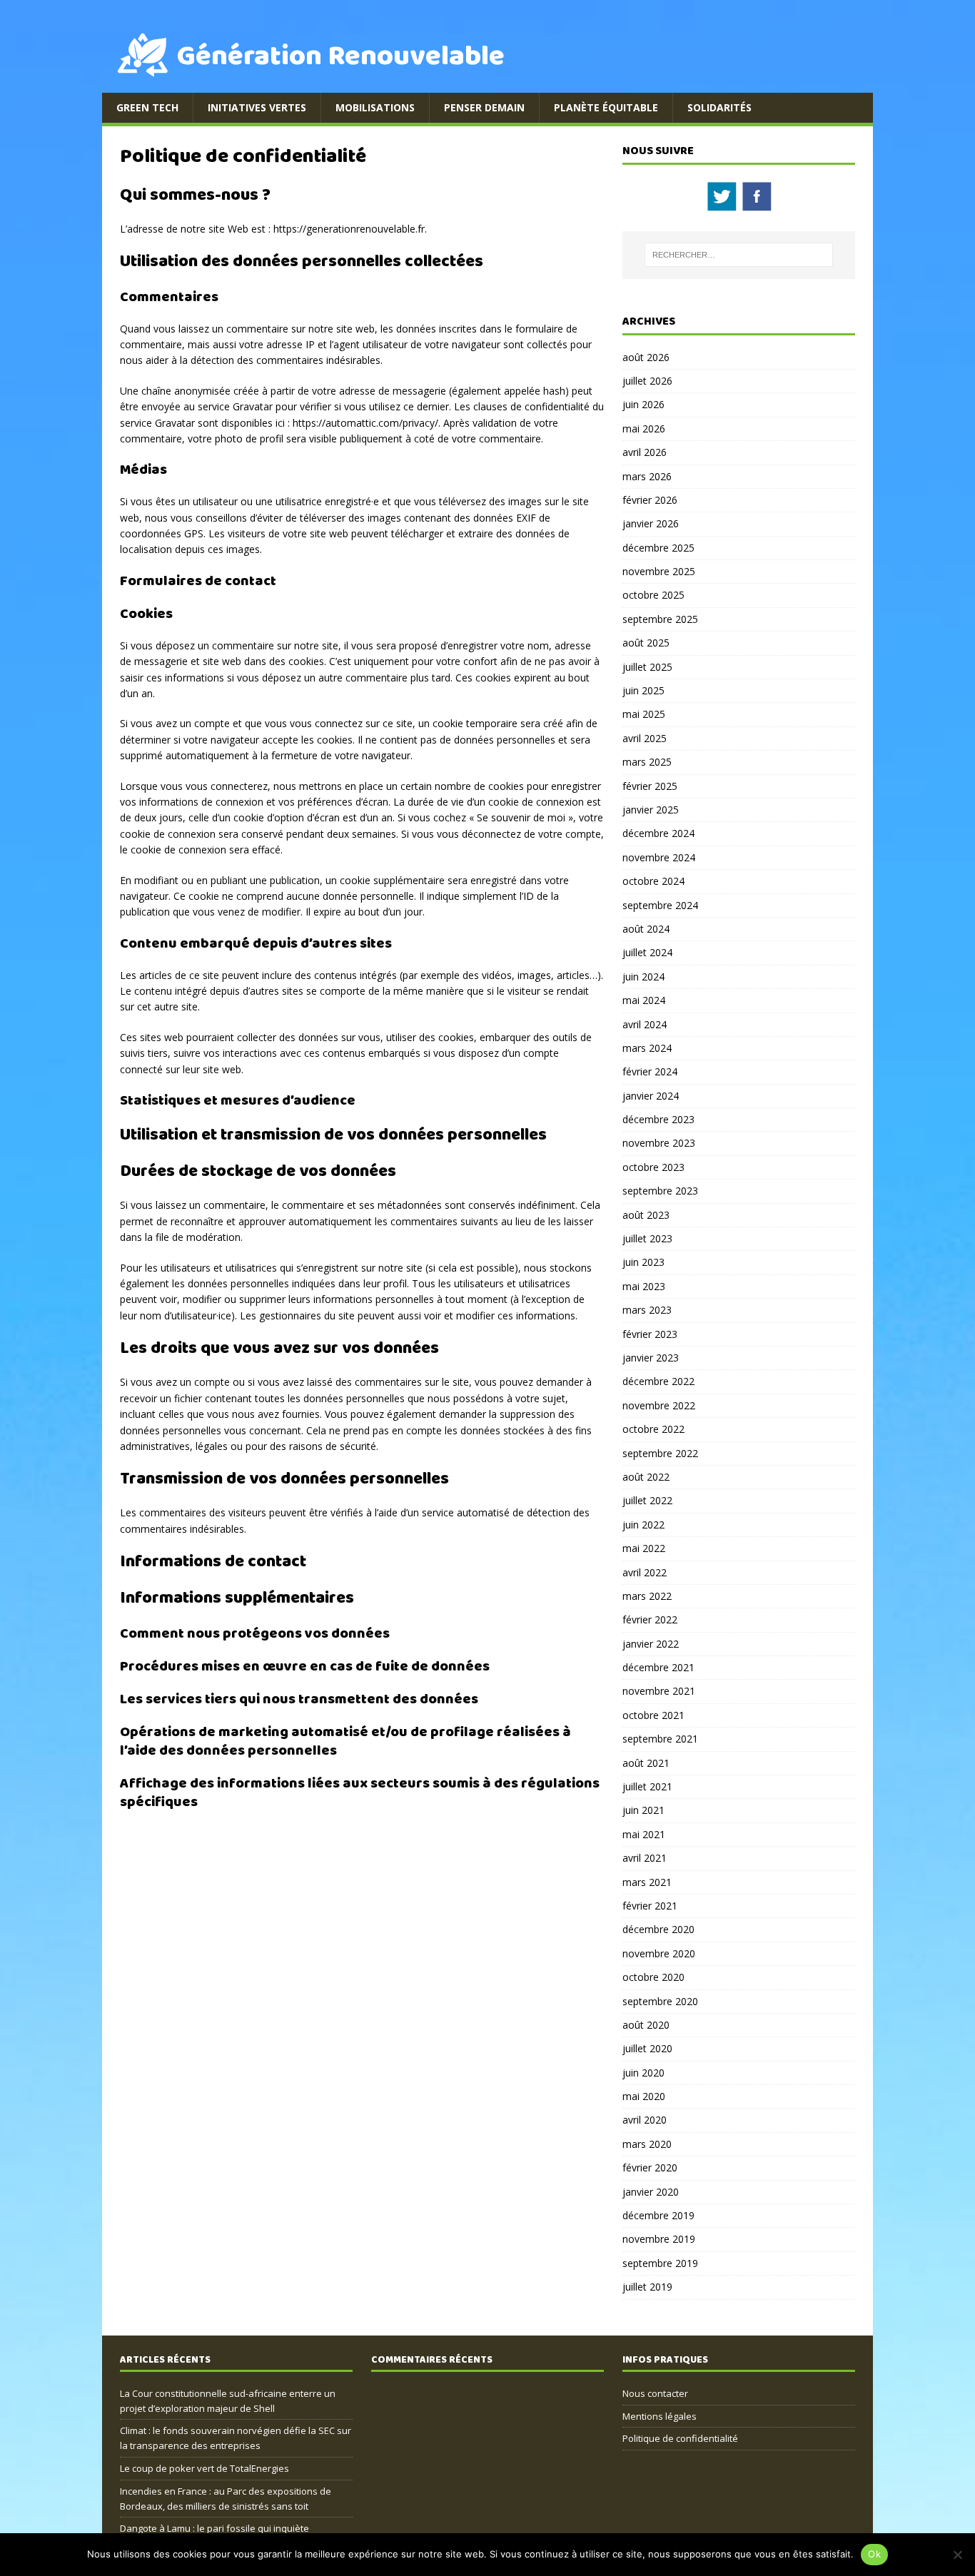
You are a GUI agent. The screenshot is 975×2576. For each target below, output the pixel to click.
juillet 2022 (647, 1500)
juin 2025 (643, 690)
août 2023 (646, 1215)
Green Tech (147, 107)
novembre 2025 (659, 571)
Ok (874, 2554)
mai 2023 (644, 1286)
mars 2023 (647, 1310)
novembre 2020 (659, 1953)
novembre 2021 (659, 1691)
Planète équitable (606, 107)
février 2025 (650, 786)
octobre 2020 (653, 1977)
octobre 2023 (653, 1167)
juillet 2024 (647, 952)
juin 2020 (643, 2073)
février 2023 (650, 1334)
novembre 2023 (659, 1143)
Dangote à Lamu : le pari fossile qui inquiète (214, 2528)
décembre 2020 (658, 1929)
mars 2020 (647, 2144)
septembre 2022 (660, 1453)
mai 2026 (644, 429)
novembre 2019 (659, 2239)
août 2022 (646, 1477)
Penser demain (484, 107)
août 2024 (646, 929)
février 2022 (650, 1619)
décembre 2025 (658, 548)
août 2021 (646, 1763)
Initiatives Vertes (257, 107)
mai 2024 (644, 1000)
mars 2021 (647, 1882)
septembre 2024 (660, 905)
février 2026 (650, 500)
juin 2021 (643, 1810)
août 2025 (646, 643)
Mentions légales (660, 2416)
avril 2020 (645, 2120)
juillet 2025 (647, 667)
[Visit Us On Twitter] (721, 205)
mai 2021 (644, 1834)
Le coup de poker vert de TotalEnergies (204, 2468)
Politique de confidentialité (680, 2438)
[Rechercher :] (739, 255)
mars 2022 (647, 1596)
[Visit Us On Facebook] (756, 205)
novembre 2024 (659, 857)
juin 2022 (643, 1525)
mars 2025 (647, 762)
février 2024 (650, 1071)
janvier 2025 (651, 810)
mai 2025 (644, 714)
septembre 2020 (660, 2001)
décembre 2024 (658, 833)
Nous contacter (655, 2393)
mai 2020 (644, 2096)
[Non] (957, 2555)
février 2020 (650, 2167)
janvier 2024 (651, 1096)
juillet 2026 (647, 381)
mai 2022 (644, 1548)
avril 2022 (645, 1572)
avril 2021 (645, 1858)
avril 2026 (645, 452)
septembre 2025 (660, 619)
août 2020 (646, 2025)
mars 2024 (647, 1048)
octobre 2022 (653, 1429)
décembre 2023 (658, 1119)
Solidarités (719, 107)
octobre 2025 (653, 595)
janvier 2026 (651, 523)
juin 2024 (643, 977)
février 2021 (650, 1906)
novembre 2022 (659, 1405)
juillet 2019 (647, 2287)
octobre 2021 (653, 1715)
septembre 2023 (660, 1191)
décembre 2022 (658, 1381)
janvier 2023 (651, 1358)
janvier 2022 (651, 1644)
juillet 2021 (647, 1786)
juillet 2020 (647, 2048)
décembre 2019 (658, 2215)
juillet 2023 (647, 1238)
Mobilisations (375, 107)
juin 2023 (643, 1262)
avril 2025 (645, 738)
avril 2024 (645, 1024)
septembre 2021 (660, 1739)
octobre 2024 (653, 881)
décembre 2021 (658, 1667)
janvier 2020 (651, 2192)
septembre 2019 (660, 2263)
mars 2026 (647, 476)
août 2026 (646, 357)
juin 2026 (643, 404)
